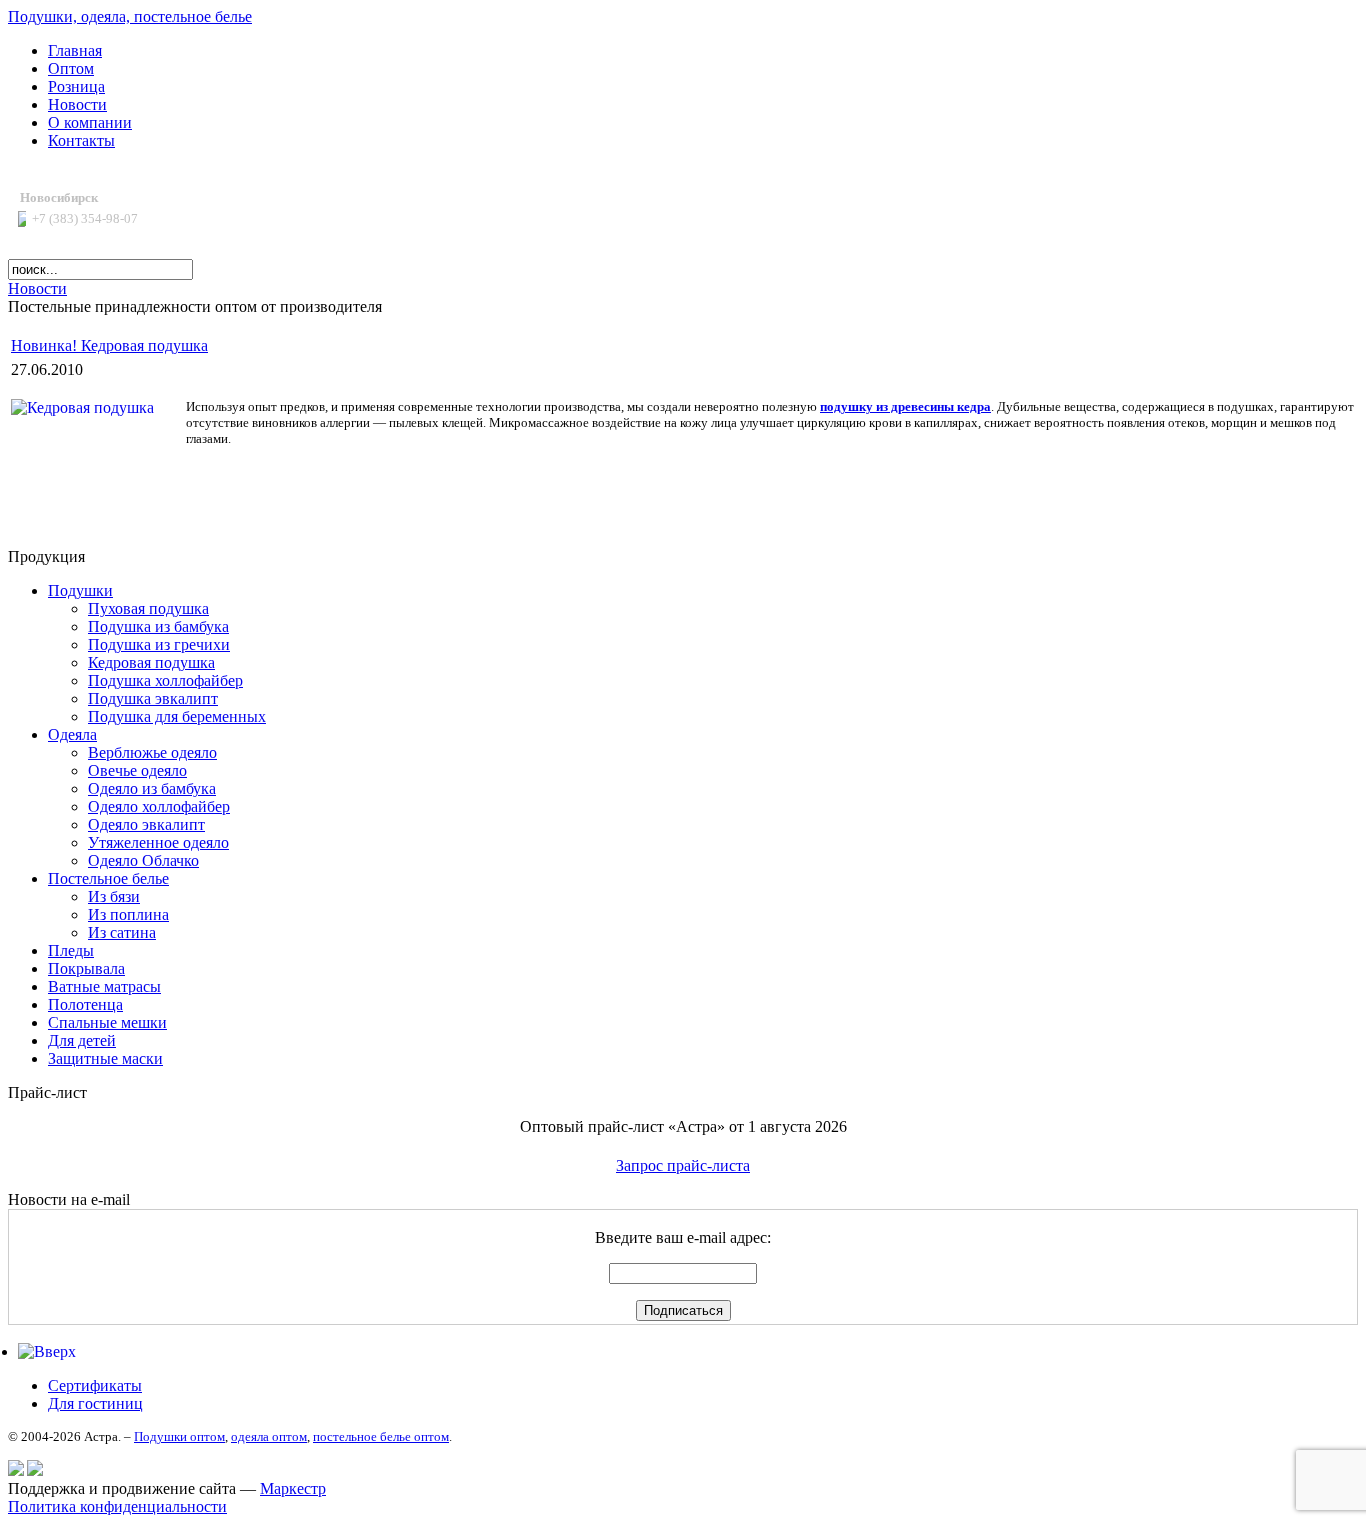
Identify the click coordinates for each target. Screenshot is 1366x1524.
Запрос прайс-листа (683, 1165)
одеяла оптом (269, 1436)
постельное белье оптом (381, 1436)
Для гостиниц (95, 1403)
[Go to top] (47, 1351)
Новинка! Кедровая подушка (109, 345)
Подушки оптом (179, 1436)
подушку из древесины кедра (905, 406)
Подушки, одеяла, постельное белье (130, 16)
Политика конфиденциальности (117, 1506)
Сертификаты (95, 1385)
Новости (37, 288)
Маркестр (293, 1488)
